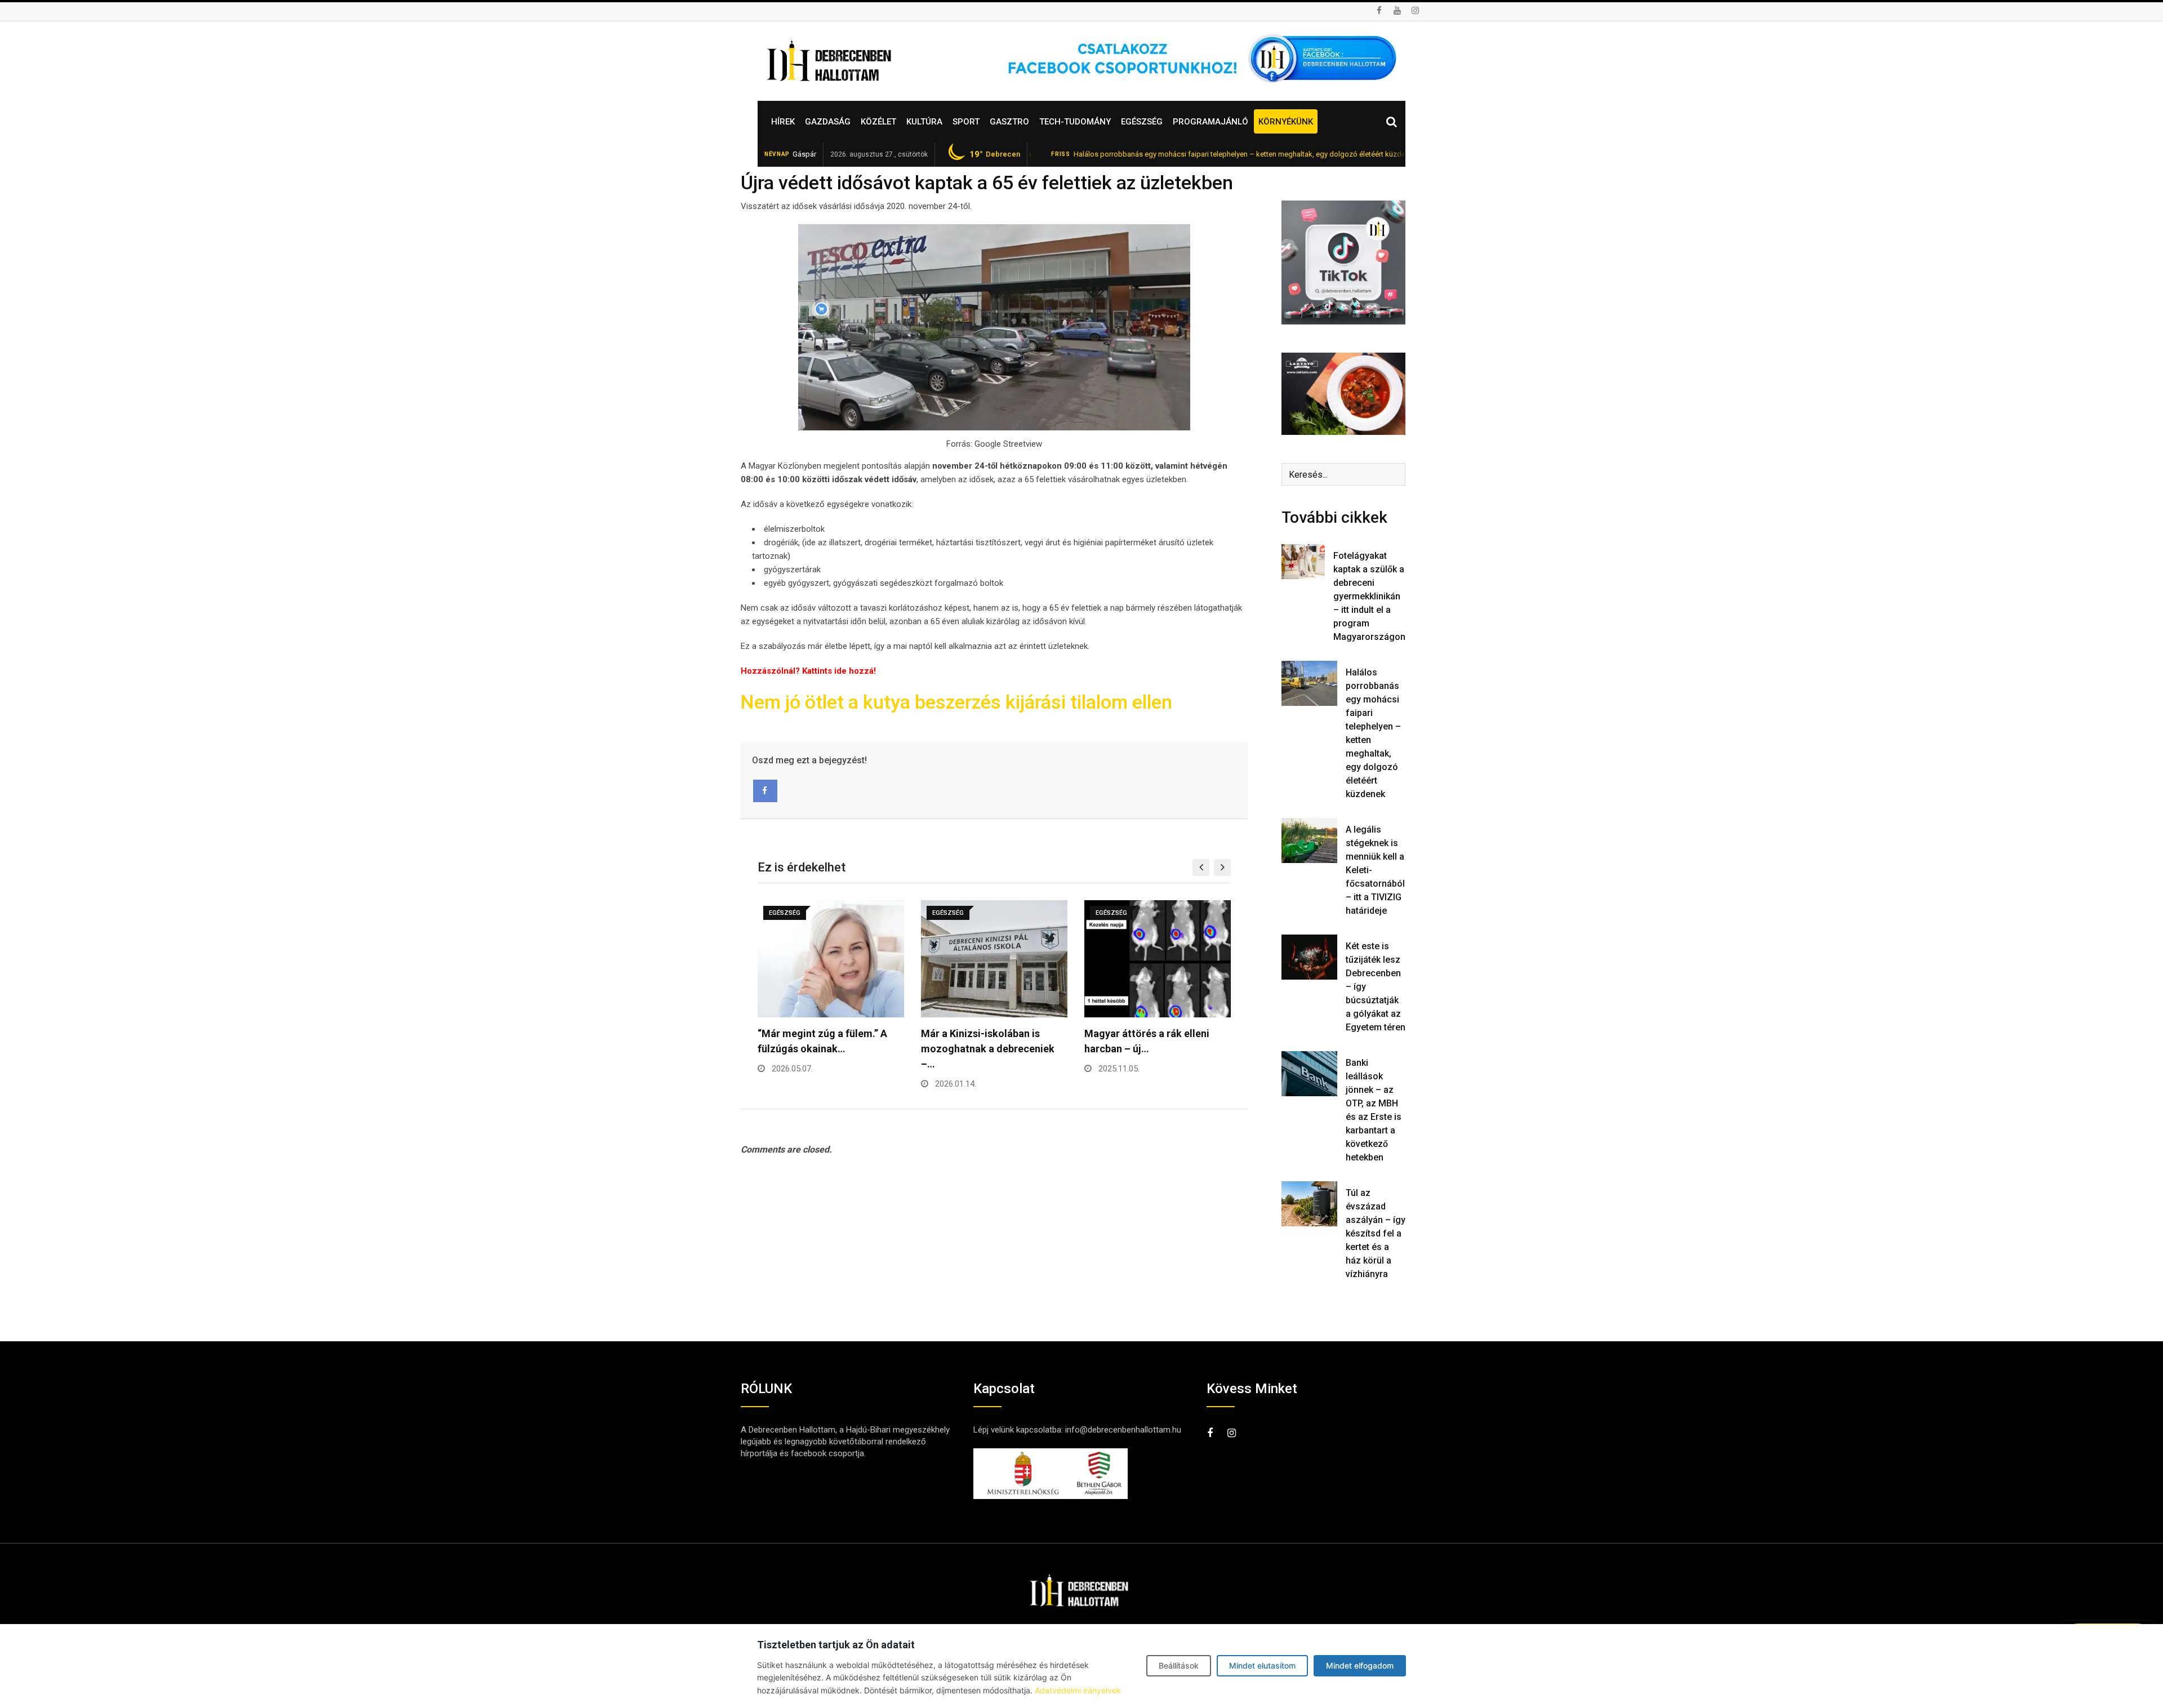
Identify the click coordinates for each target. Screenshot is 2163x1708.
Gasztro (1009, 122)
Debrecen (995, 154)
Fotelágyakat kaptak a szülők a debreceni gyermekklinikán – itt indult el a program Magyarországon (1369, 596)
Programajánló (1210, 122)
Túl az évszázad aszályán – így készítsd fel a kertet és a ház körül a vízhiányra (1376, 1233)
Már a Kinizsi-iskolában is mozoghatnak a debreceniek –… (824, 1049)
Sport (966, 122)
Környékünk (1286, 122)
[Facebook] (765, 791)
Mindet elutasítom (1262, 1665)
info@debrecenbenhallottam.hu (1123, 1430)
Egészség (1142, 122)
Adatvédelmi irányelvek (1078, 1690)
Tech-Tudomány (1075, 122)
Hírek (783, 122)
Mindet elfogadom (1360, 1665)
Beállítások (1179, 1665)
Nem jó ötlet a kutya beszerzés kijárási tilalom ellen (956, 702)
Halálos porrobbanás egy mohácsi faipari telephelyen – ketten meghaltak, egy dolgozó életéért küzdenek (1167, 154)
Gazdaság (828, 122)
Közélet (878, 122)
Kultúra (924, 122)
